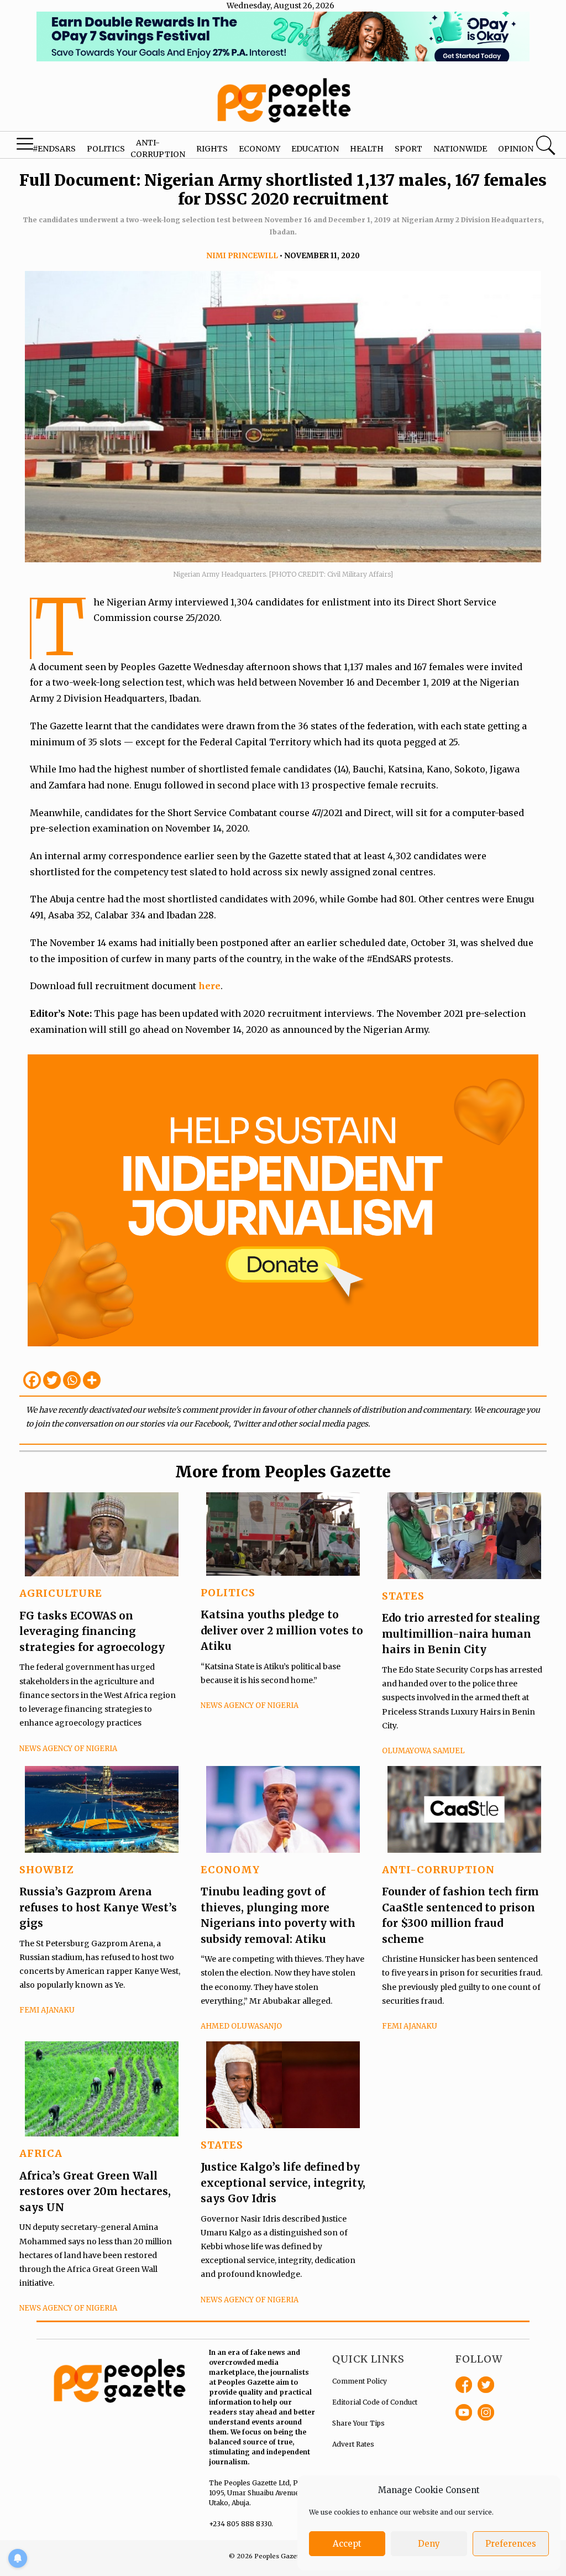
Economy (260, 149)
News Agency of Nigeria (68, 1749)
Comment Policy (360, 2381)
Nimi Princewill (242, 256)
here (209, 986)
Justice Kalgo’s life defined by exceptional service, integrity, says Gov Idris (283, 2183)
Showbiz (47, 1870)
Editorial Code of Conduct (375, 2402)
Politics (106, 149)
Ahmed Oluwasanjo (241, 2026)
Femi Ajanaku (47, 2010)
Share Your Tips (358, 2423)
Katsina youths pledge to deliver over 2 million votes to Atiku (282, 1630)
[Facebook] (32, 1380)
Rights (212, 149)
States (403, 1596)
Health (367, 149)
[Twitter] (52, 1380)
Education (315, 149)
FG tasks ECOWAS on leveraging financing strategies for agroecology (92, 1631)
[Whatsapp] (72, 1380)
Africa (41, 2153)
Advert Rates (353, 2444)
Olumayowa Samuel (423, 1751)
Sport (408, 149)
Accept (347, 2544)
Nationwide (460, 149)
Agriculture (61, 1593)
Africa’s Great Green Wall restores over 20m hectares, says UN (95, 2191)
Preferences (511, 2544)
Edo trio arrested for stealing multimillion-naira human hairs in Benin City (461, 1634)
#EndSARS (54, 149)
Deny (429, 2544)
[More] (92, 1380)
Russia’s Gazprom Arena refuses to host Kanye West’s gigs (98, 1907)
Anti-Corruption (438, 1870)
